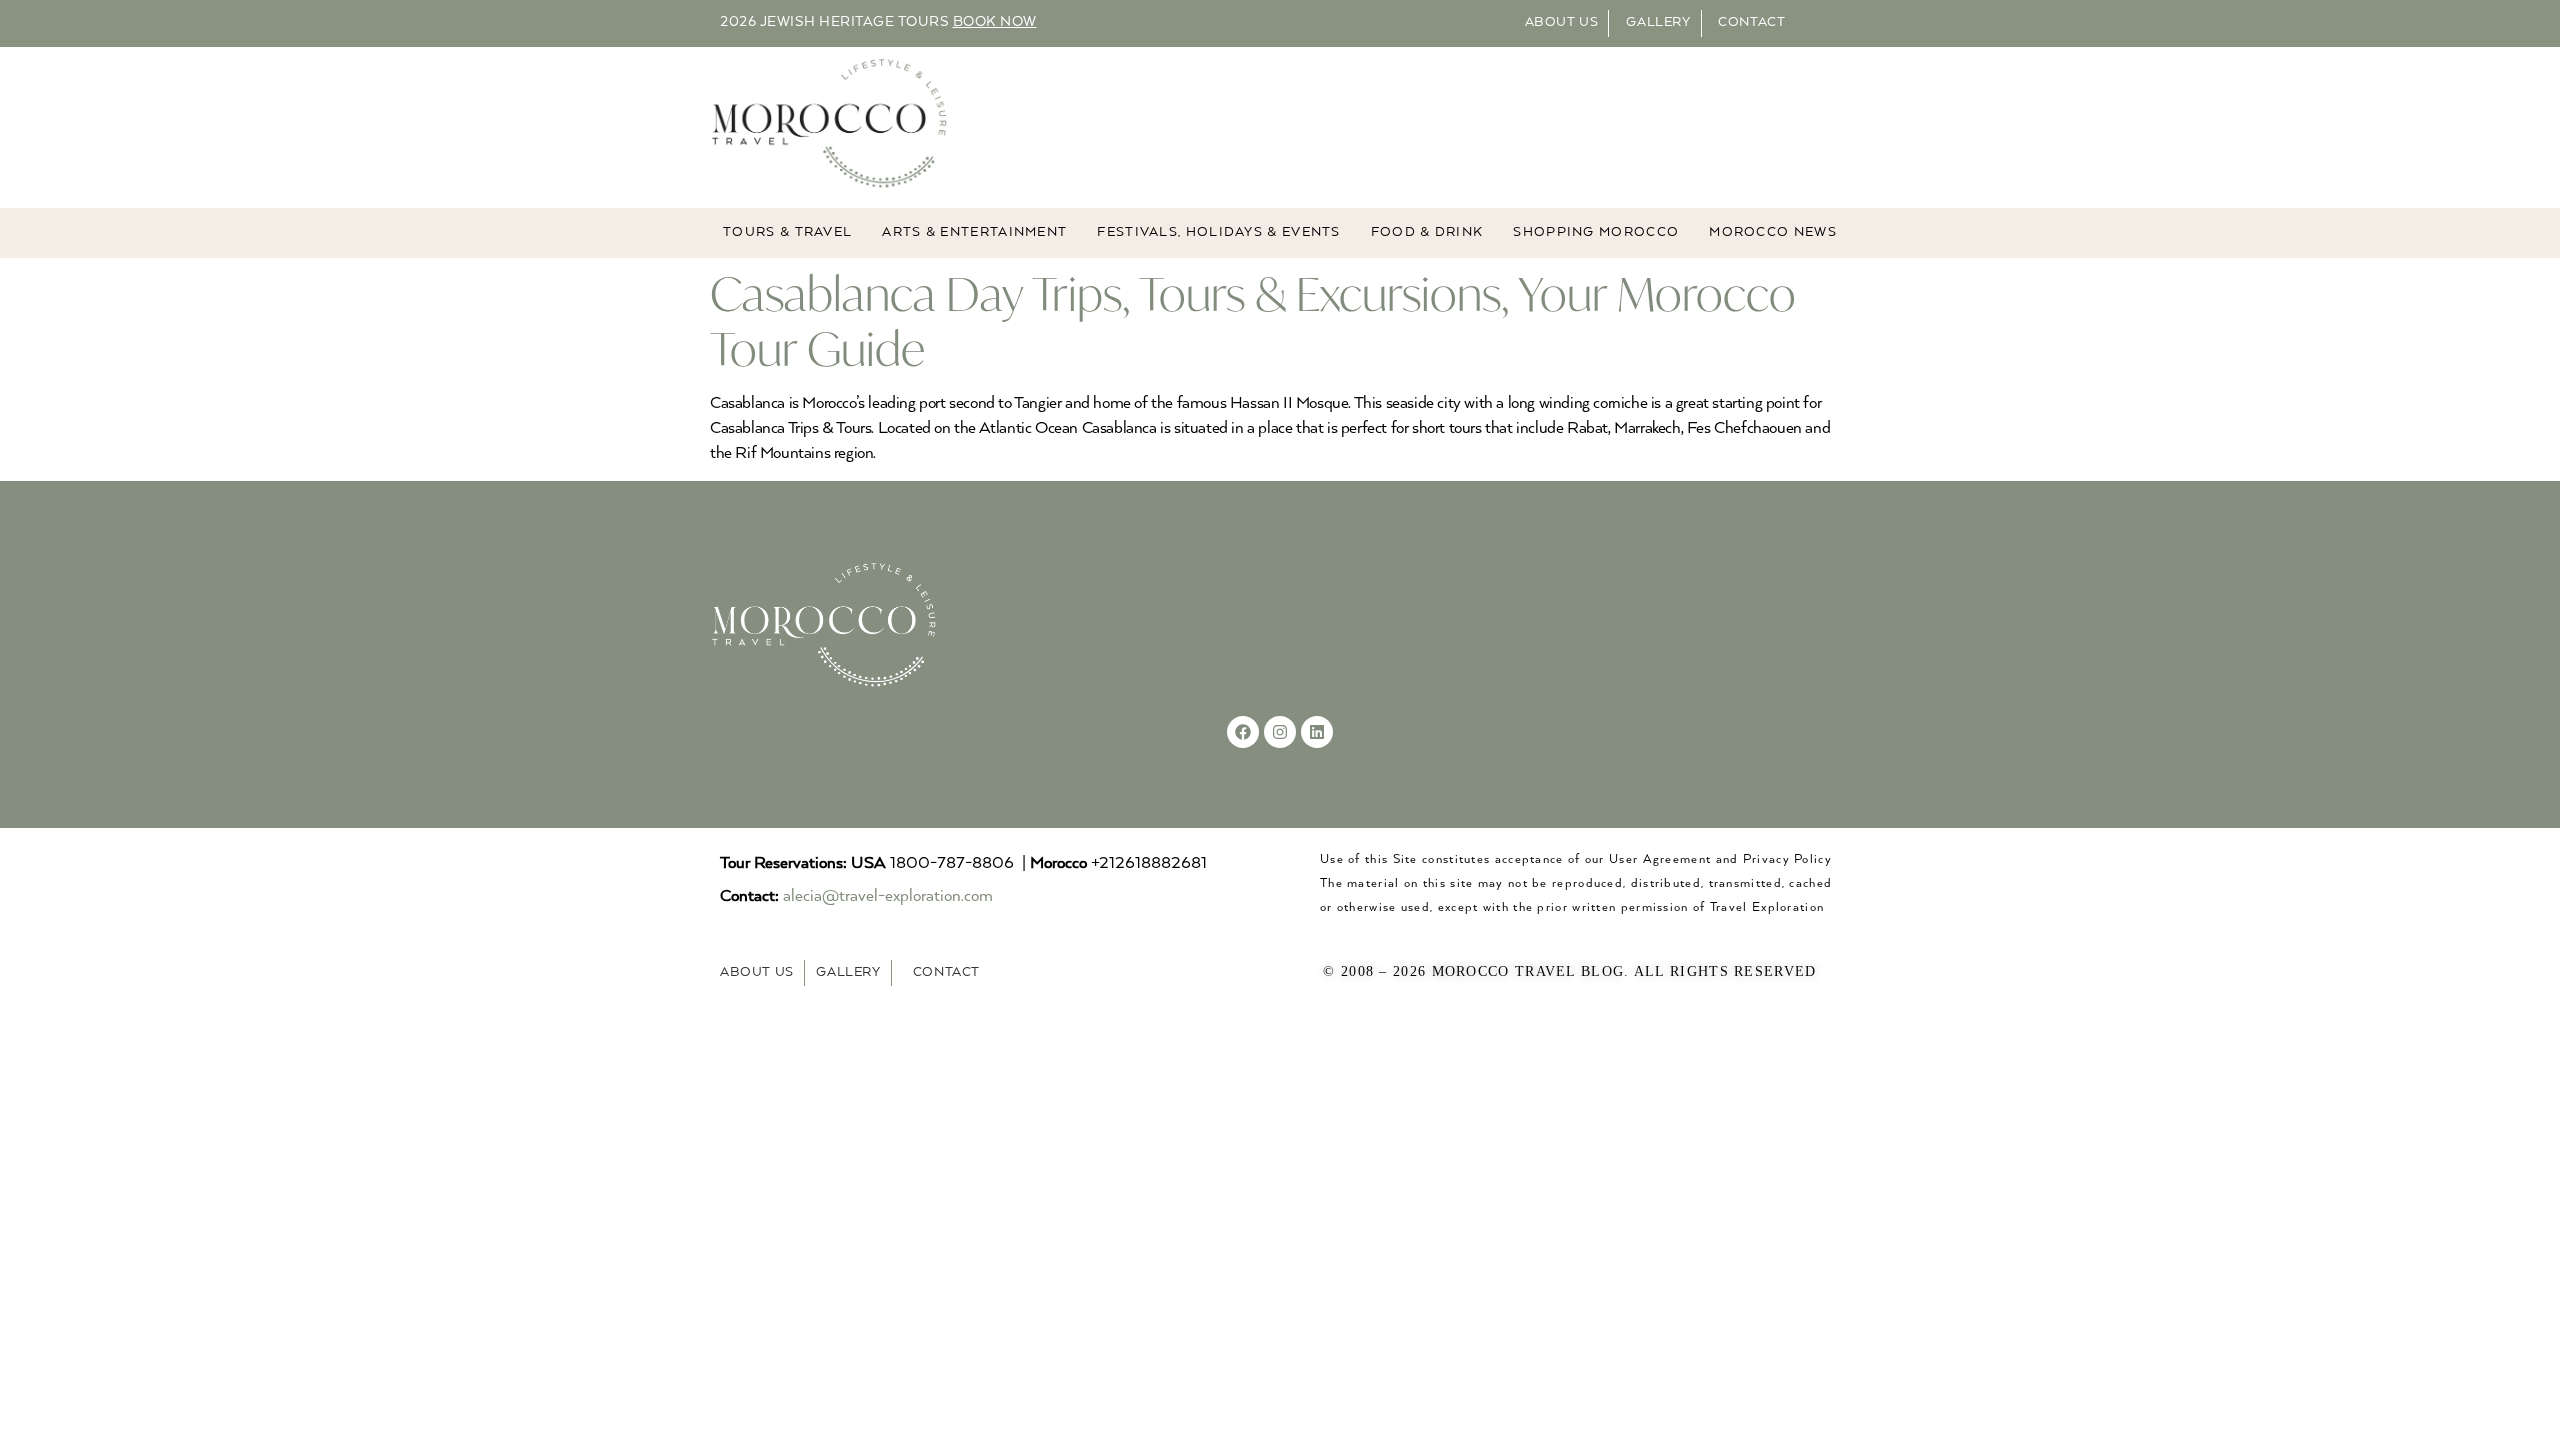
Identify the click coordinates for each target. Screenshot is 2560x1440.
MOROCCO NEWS (1773, 232)
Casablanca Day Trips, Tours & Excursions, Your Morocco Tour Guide (1253, 321)
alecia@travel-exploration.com (888, 896)
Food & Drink (1427, 232)
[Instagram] (1280, 732)
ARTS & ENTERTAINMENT (974, 232)
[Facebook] (1243, 732)
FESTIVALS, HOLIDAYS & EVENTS (1218, 232)
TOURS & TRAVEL (787, 232)
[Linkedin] (1317, 732)
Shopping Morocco (1596, 232)
